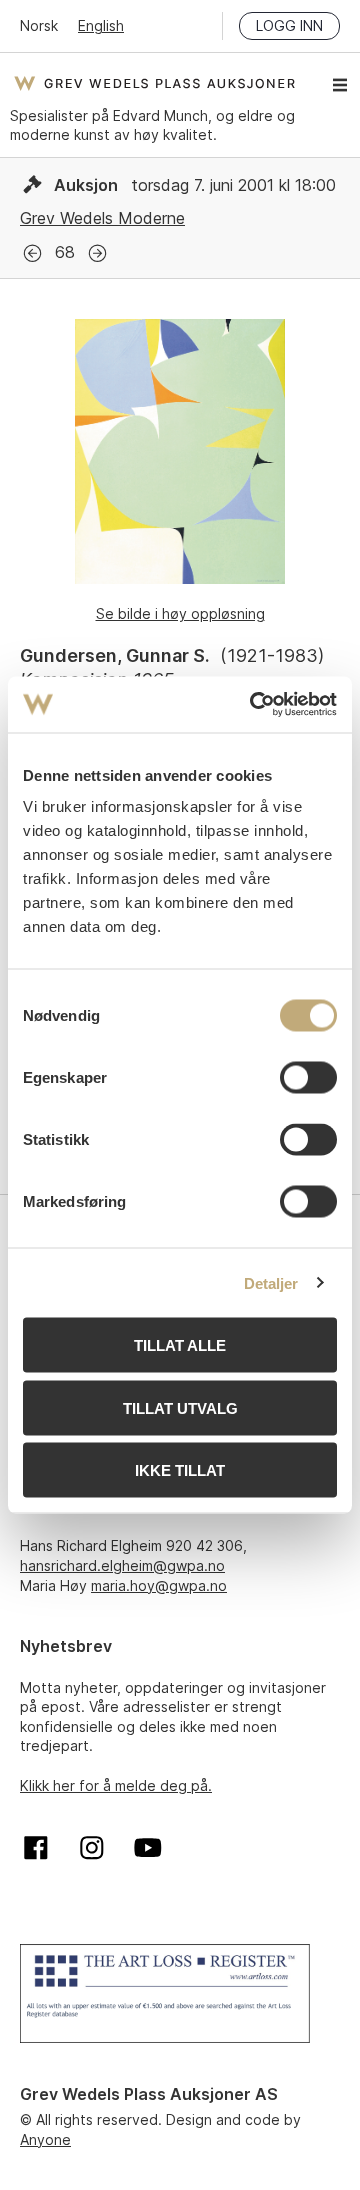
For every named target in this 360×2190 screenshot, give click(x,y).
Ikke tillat (180, 1470)
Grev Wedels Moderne (102, 218)
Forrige (32, 253)
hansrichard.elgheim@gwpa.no (122, 1565)
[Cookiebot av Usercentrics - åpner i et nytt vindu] (254, 705)
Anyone (45, 2139)
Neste (97, 253)
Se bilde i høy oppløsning (180, 613)
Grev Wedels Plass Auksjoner (154, 83)
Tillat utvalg (180, 1407)
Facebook (36, 1848)
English (101, 25)
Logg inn (289, 25)
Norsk (39, 25)
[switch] (308, 1078)
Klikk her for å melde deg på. (116, 1785)
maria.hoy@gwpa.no (159, 1585)
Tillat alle (180, 1345)
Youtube (148, 1848)
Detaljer (271, 1282)
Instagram (92, 1848)
